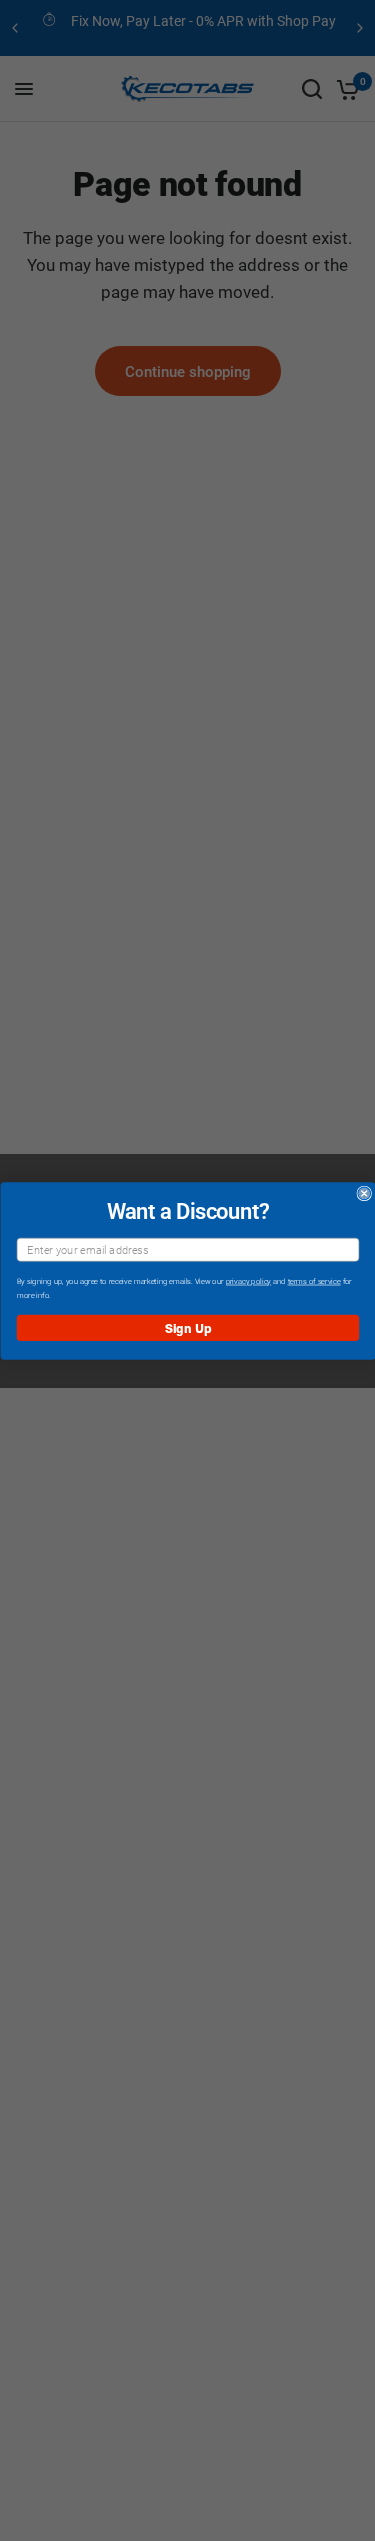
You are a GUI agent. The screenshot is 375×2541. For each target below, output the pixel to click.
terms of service (313, 1281)
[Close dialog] (364, 1193)
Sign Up (187, 1327)
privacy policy (248, 1281)
